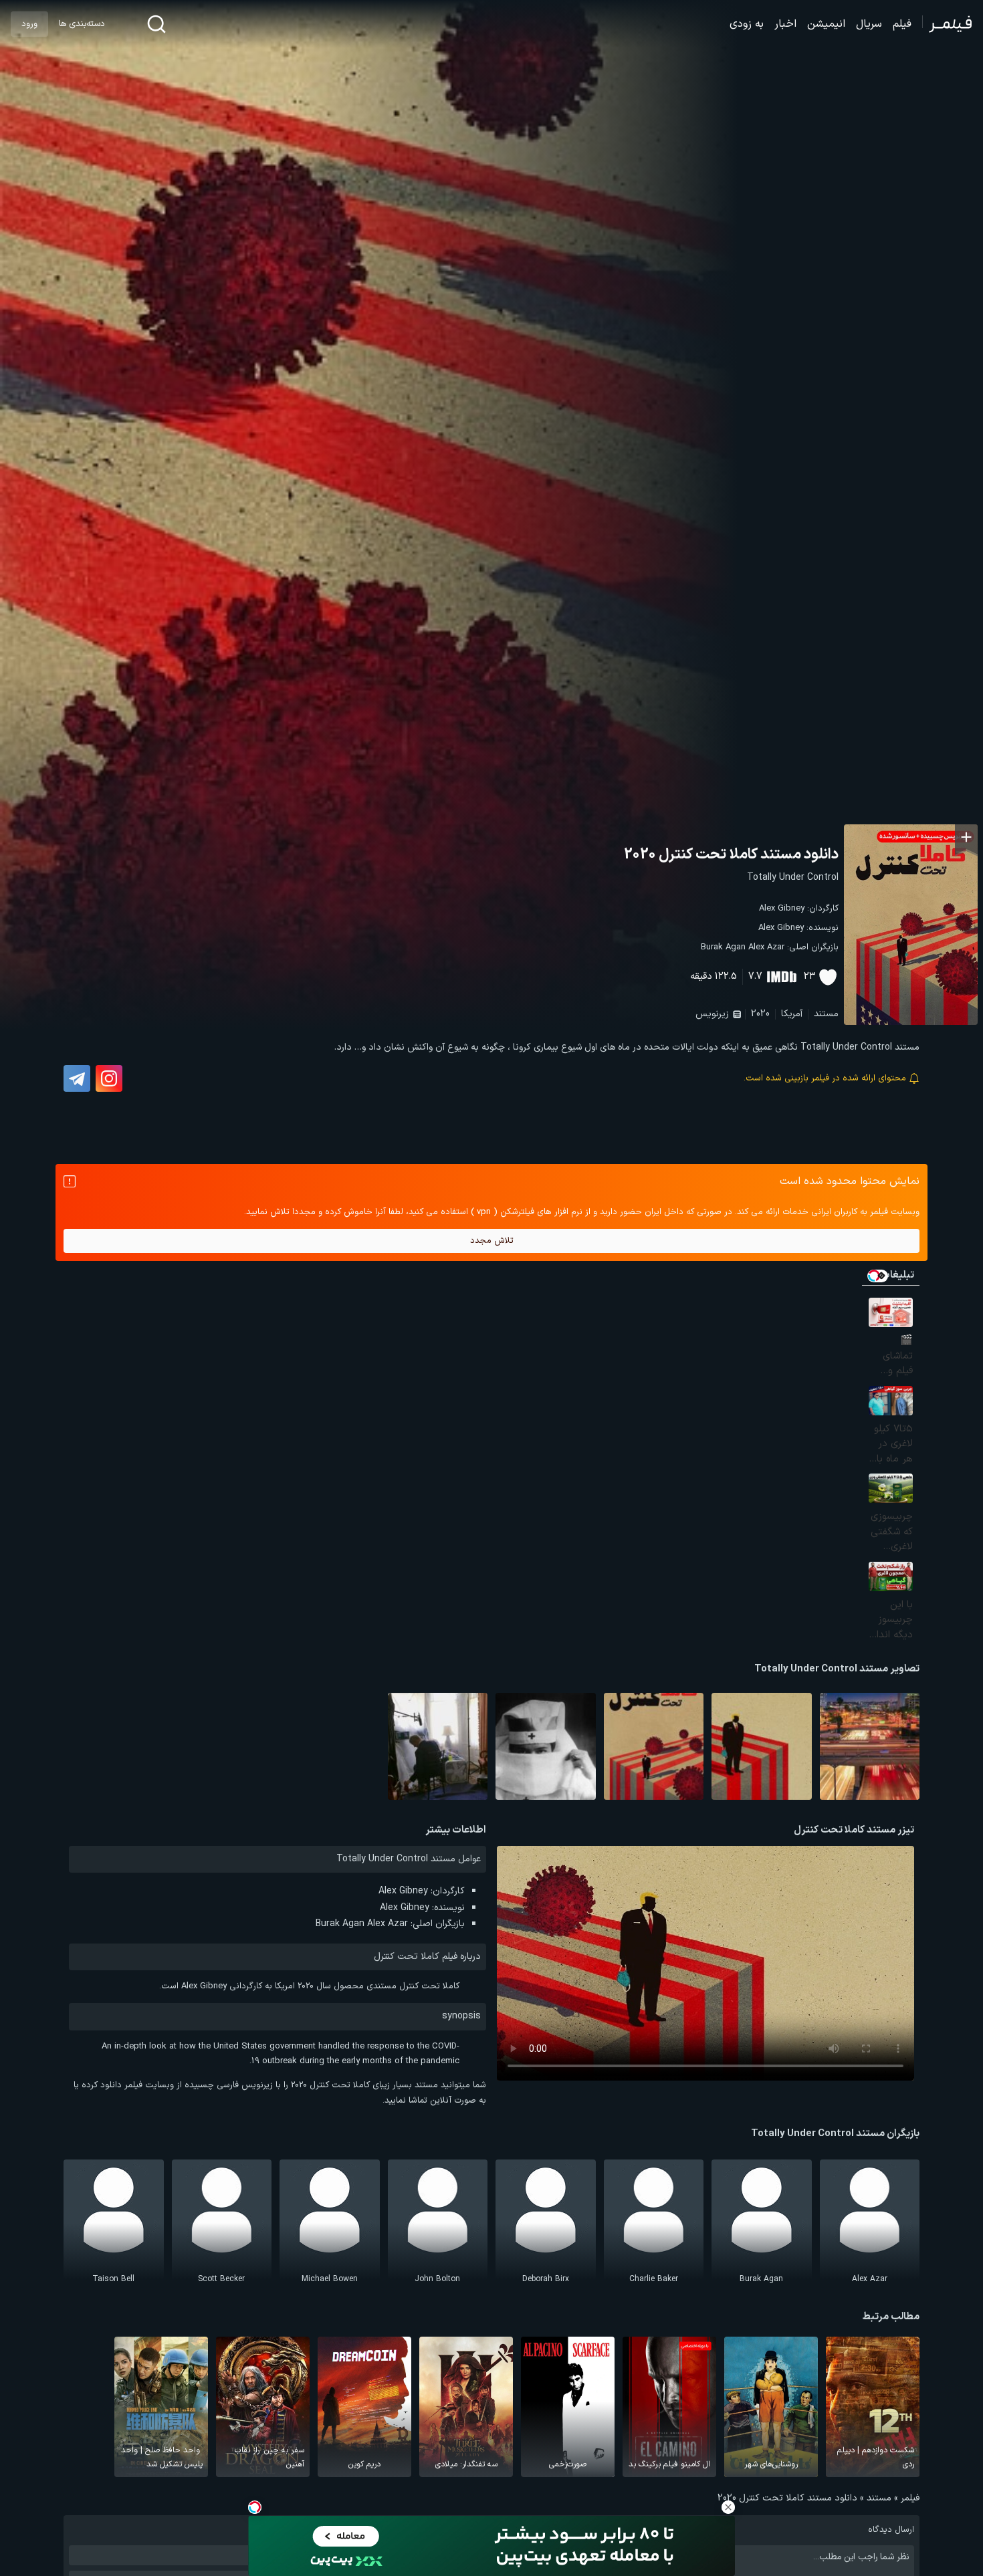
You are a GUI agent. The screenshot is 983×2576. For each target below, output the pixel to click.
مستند (826, 1014)
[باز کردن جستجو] (156, 24)
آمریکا (792, 1014)
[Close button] (728, 2507)
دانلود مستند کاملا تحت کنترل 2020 (731, 855)
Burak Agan (723, 947)
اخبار (785, 24)
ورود (29, 24)
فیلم (902, 24)
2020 (760, 1014)
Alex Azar (766, 947)
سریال (869, 24)
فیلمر (910, 2498)
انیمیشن (826, 24)
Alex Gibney (782, 909)
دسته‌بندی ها (82, 24)
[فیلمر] (947, 24)
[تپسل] (255, 2507)
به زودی (747, 24)
